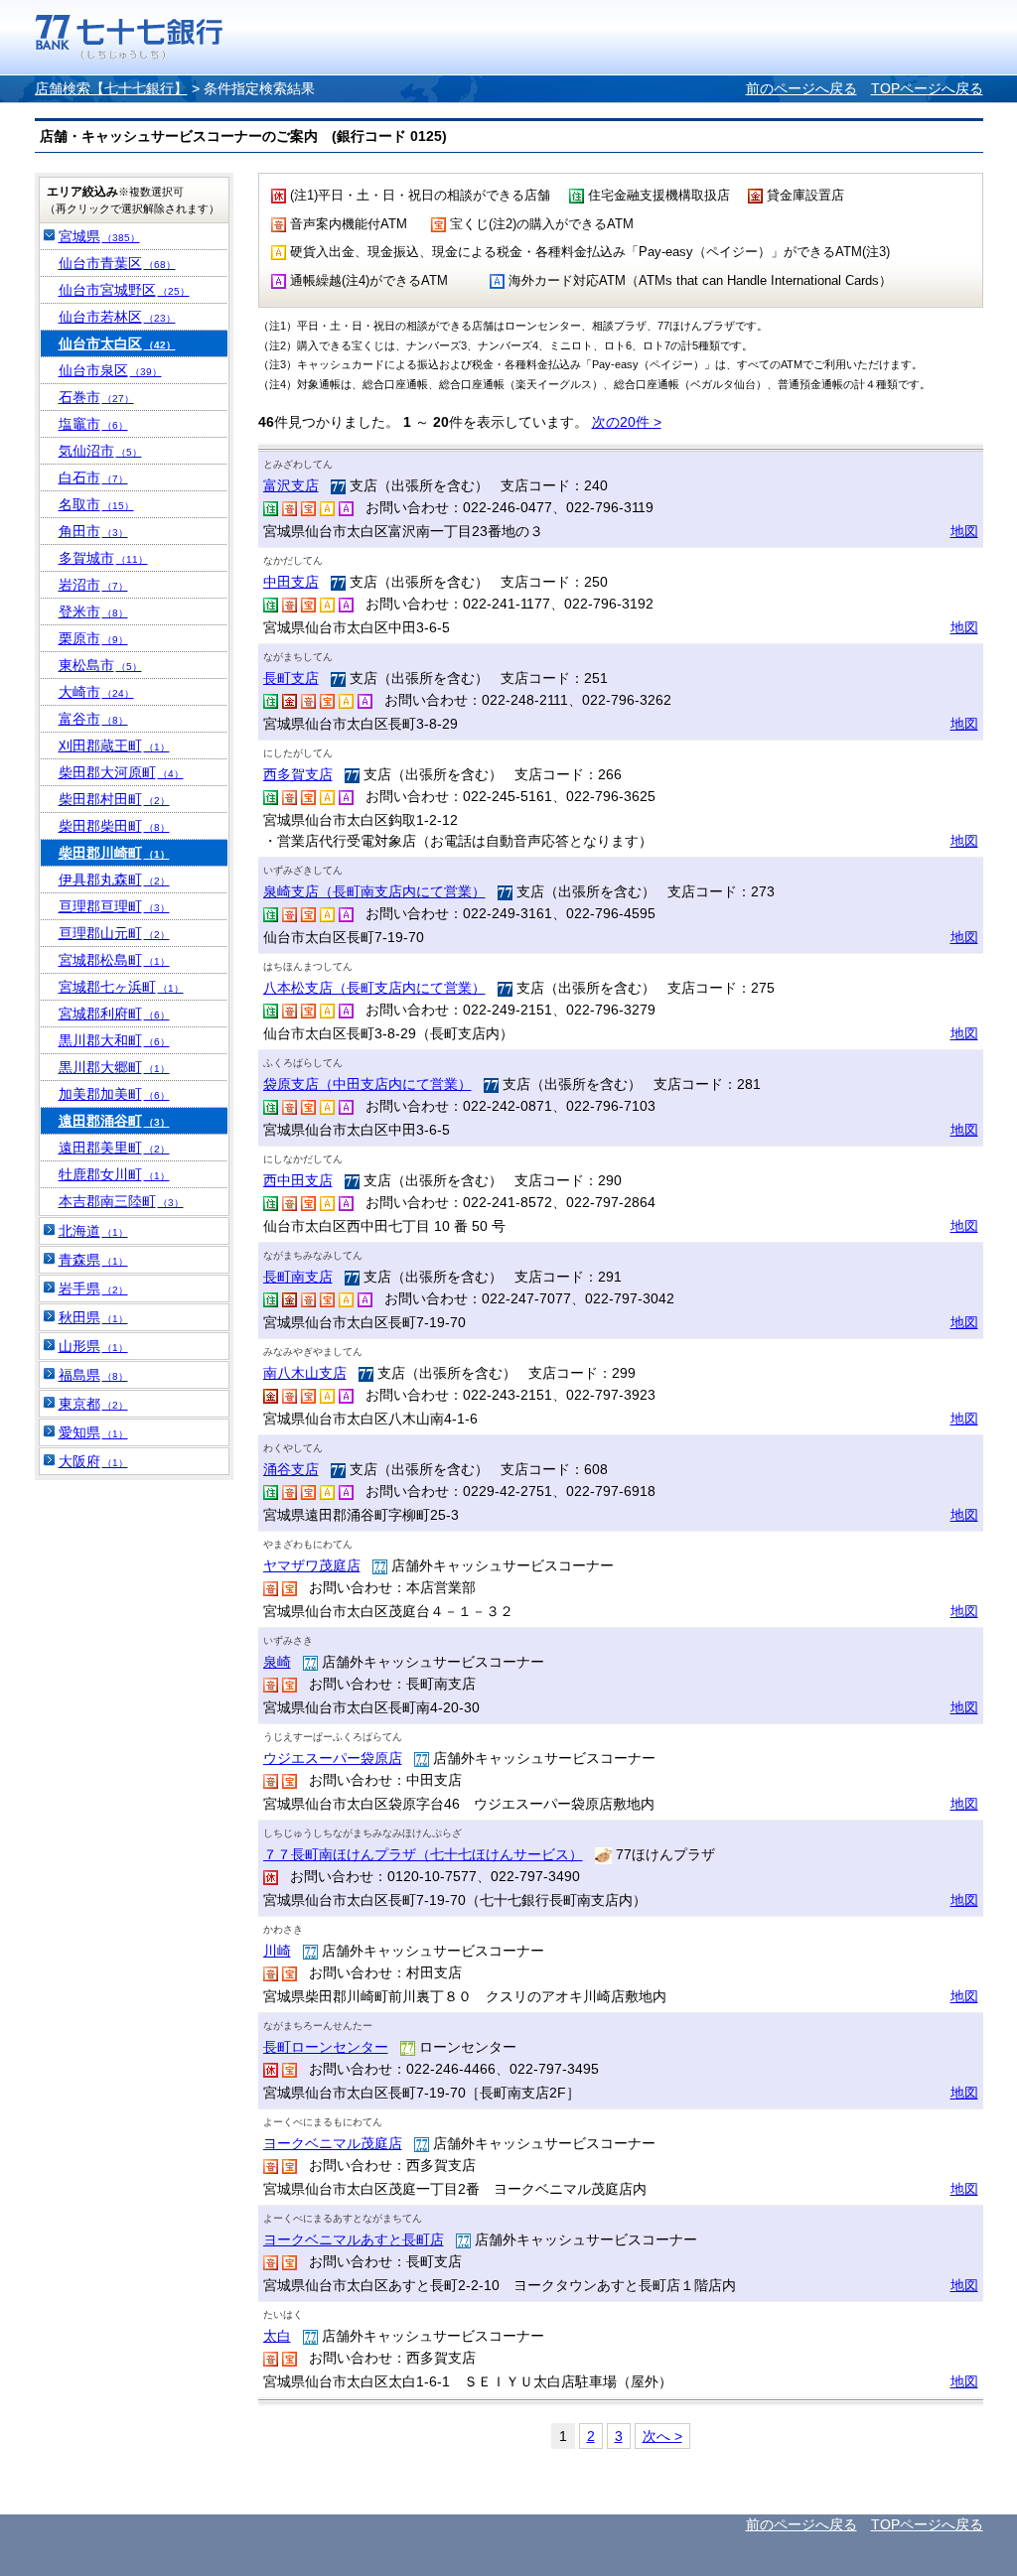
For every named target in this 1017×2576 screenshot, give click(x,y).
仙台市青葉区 (117, 263)
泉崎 (277, 1662)
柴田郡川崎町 (114, 853)
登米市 (93, 611)
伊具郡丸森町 (114, 880)
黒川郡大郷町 (114, 1067)
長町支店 (291, 678)
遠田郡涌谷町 (114, 1121)
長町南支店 (298, 1277)
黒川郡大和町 (114, 1040)
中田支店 (291, 582)
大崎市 (96, 692)
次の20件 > (627, 422)
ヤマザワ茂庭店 (312, 1565)
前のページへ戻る (801, 88)
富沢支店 (291, 485)
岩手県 (93, 1288)
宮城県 (99, 236)
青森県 (93, 1260)
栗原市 (93, 638)
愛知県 (93, 1432)
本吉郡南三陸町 (121, 1201)
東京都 (93, 1404)
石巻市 (96, 397)
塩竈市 (93, 424)
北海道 (93, 1231)
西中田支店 (298, 1180)
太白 (277, 2336)
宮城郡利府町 (114, 1014)
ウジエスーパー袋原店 (333, 1758)
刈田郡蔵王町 (114, 746)
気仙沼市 (100, 451)
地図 (964, 531)
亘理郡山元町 (114, 933)
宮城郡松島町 (114, 960)
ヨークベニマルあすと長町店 (354, 2239)
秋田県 (93, 1317)
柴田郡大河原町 (121, 772)
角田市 (93, 531)
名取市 (96, 504)
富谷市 (93, 719)
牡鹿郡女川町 (114, 1174)
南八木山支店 (305, 1373)
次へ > (662, 2436)
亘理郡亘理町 (114, 906)
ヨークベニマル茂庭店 (333, 2143)
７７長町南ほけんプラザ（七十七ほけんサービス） (423, 1854)
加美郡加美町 (114, 1094)
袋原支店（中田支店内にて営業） (367, 1084)
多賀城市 (103, 558)
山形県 (93, 1346)
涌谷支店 (291, 1469)
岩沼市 (93, 585)
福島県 (93, 1375)
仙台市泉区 (110, 370)
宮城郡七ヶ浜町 (121, 987)
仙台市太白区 (117, 343)
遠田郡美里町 (114, 1148)
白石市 (93, 477)
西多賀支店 (298, 774)
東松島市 (100, 665)
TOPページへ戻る (927, 88)
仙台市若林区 (117, 317)
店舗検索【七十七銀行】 (111, 88)
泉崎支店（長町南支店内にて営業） (374, 891)
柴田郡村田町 (114, 799)
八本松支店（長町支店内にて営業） (374, 988)
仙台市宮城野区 (124, 290)
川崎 (277, 1951)
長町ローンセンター (326, 2047)
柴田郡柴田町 (114, 826)
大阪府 (93, 1461)
